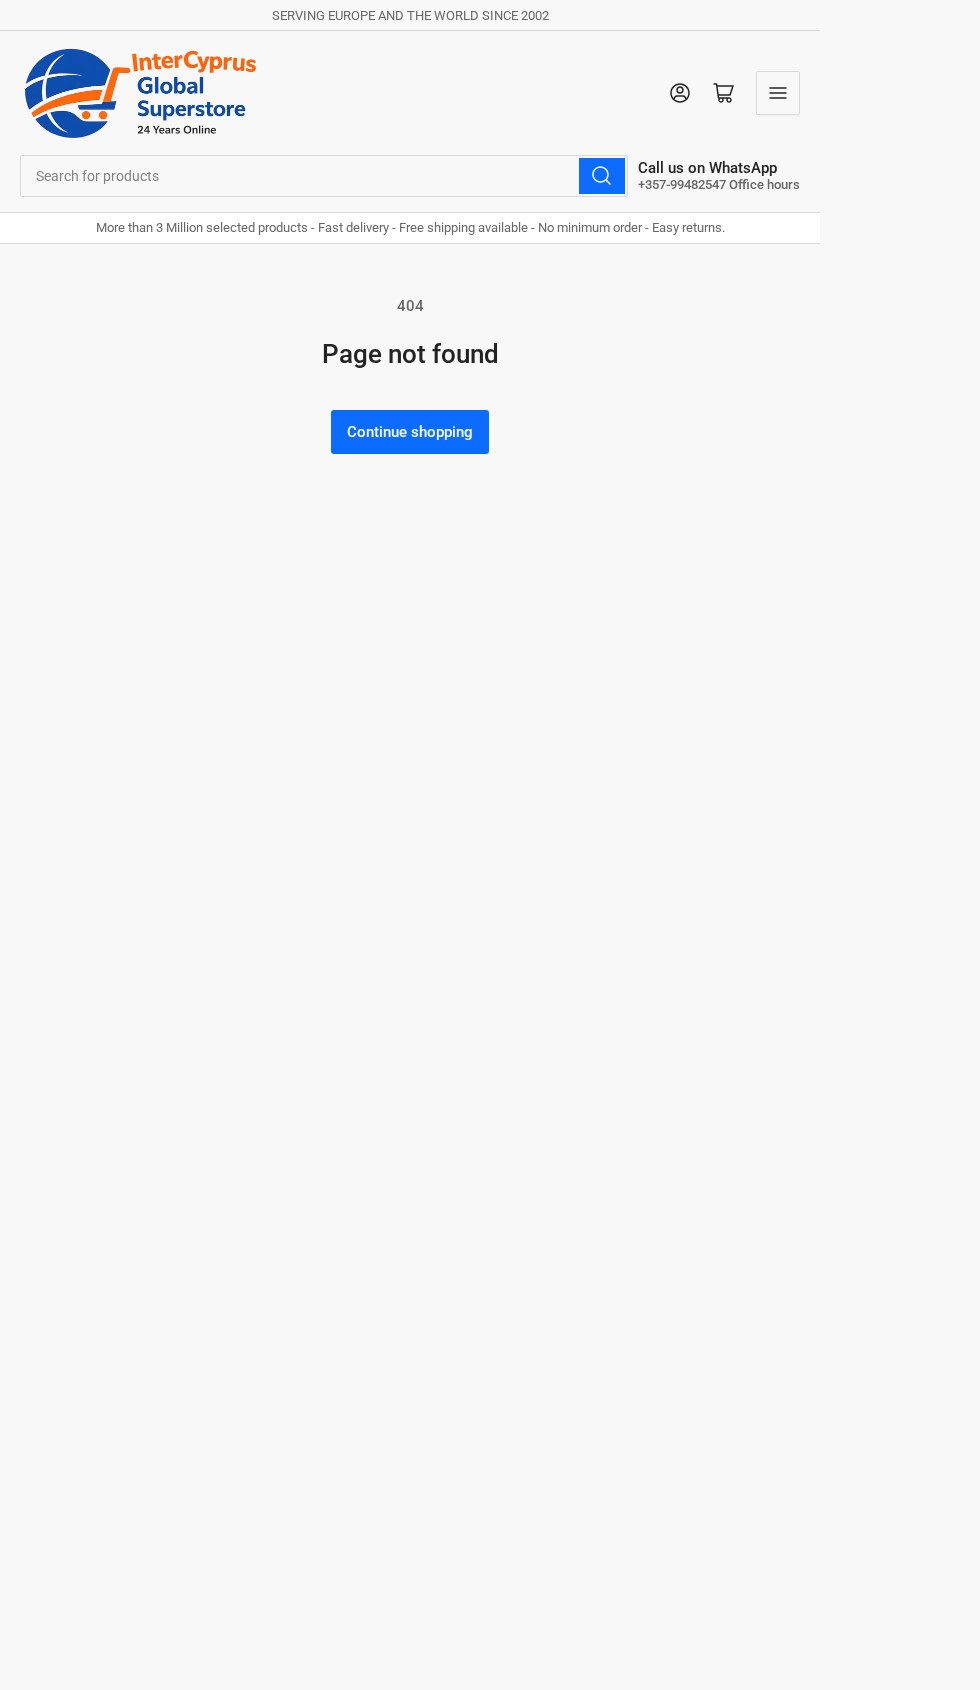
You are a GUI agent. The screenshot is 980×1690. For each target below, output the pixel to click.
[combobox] (324, 176)
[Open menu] (778, 93)
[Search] (602, 176)
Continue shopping (410, 432)
